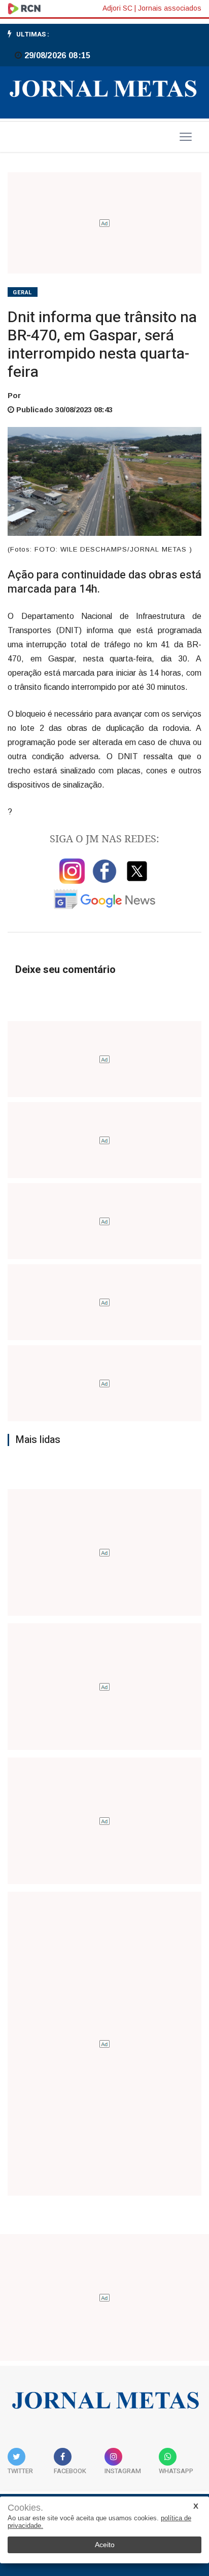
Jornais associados (170, 8)
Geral (23, 292)
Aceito (105, 2545)
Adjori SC (117, 8)
